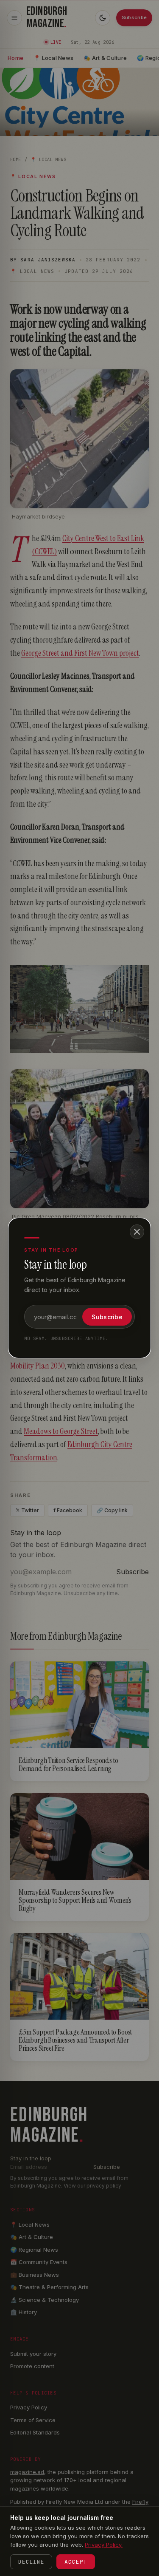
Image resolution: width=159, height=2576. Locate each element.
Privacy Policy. (104, 2545)
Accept (76, 2562)
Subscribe (107, 1317)
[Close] (137, 1232)
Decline (31, 2562)
